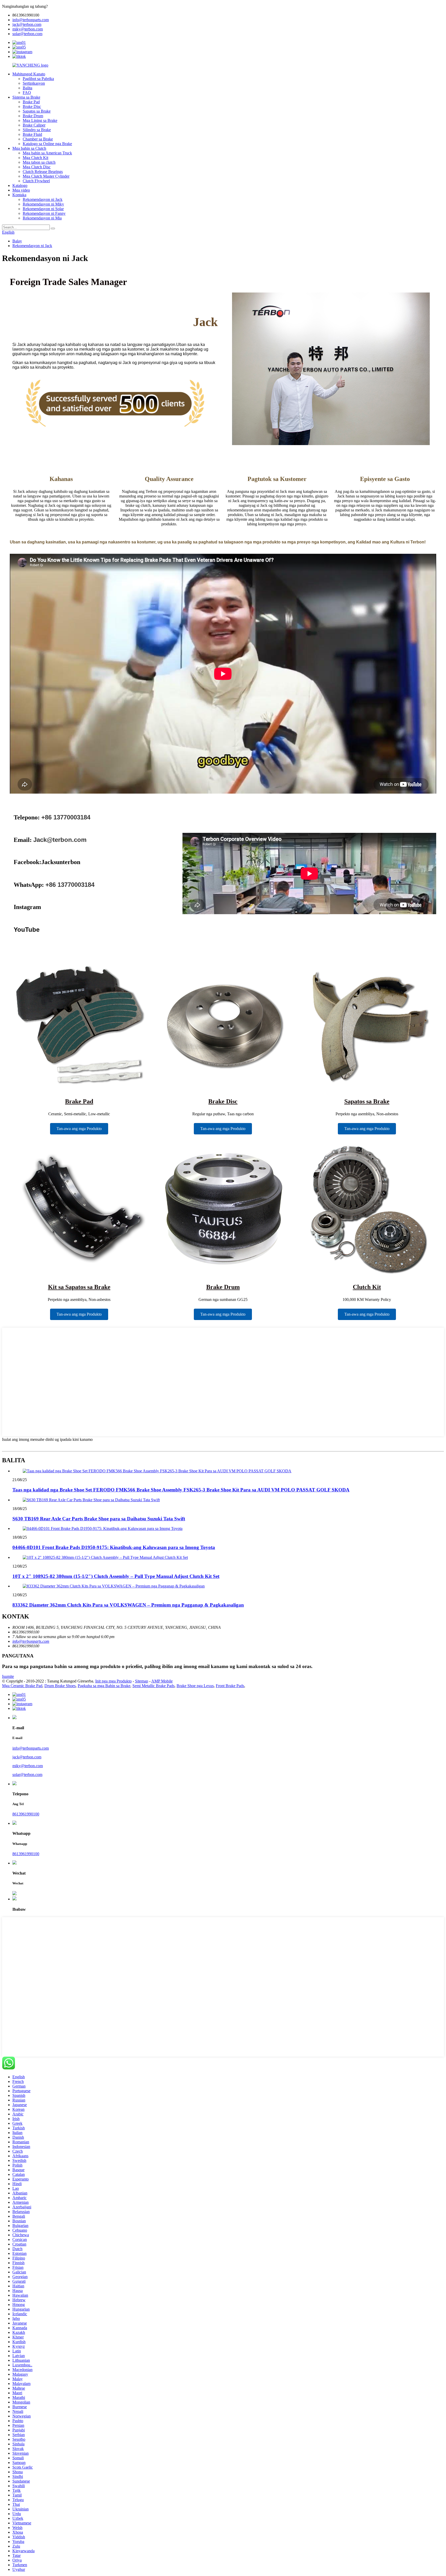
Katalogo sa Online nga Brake (47, 144)
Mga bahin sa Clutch (29, 148)
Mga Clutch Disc (37, 167)
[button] (79, 1129)
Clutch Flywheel (36, 181)
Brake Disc (32, 106)
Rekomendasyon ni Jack (43, 199)
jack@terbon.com (27, 24)
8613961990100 (26, 1814)
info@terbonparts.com (31, 20)
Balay (17, 241)
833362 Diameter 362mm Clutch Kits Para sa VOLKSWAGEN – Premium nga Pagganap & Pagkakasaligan (128, 1605)
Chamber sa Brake (38, 139)
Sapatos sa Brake (37, 111)
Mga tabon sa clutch (39, 162)
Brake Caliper (34, 125)
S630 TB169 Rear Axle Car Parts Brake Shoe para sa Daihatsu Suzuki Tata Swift (99, 1519)
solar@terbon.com (27, 34)
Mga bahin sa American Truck (47, 153)
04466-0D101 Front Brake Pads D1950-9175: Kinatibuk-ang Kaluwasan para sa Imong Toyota (114, 1547)
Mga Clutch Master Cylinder (46, 176)
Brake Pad (31, 102)
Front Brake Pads (230, 1686)
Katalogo (20, 185)
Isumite (8, 1676)
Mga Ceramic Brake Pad (22, 1686)
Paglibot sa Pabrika (38, 79)
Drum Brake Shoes (60, 1686)
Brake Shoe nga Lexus (195, 1686)
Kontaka (19, 195)
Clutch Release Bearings (43, 172)
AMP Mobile (162, 1681)
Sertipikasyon (34, 83)
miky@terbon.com (28, 29)
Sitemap (142, 1681)
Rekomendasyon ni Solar (43, 209)
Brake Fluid (32, 134)
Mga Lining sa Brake (40, 120)
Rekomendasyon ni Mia (42, 218)
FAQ (27, 93)
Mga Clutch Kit (35, 158)
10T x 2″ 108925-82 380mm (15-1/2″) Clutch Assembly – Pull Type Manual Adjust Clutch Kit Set (116, 1576)
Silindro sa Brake (37, 130)
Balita (27, 88)
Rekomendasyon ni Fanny (44, 213)
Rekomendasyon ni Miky (43, 204)
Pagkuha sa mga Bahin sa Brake (104, 1686)
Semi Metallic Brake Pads (153, 1686)
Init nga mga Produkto (113, 1681)
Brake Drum (33, 116)
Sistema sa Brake (26, 97)
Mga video (21, 190)
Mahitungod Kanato (29, 74)
